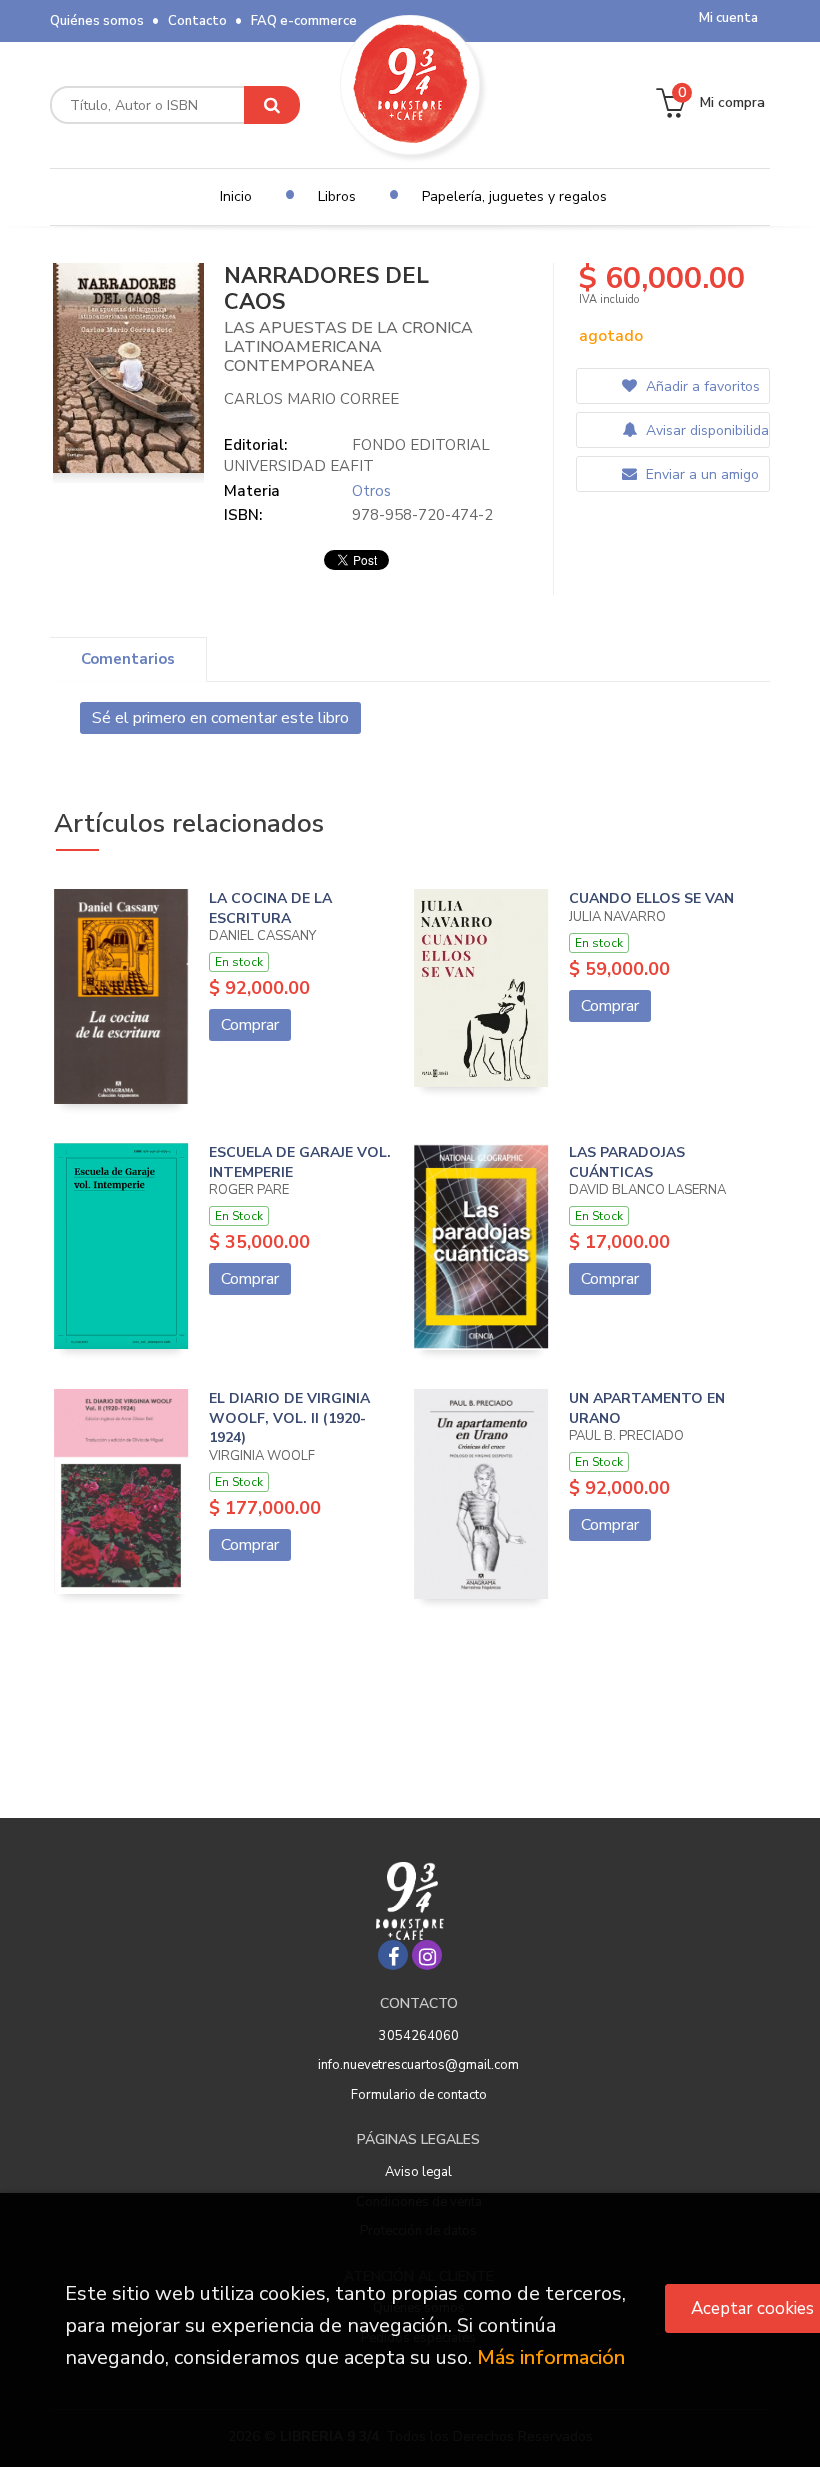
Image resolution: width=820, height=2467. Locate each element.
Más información (551, 2357)
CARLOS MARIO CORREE (311, 399)
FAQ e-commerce (304, 21)
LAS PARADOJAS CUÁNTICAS (627, 1162)
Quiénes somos (97, 21)
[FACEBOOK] (393, 1955)
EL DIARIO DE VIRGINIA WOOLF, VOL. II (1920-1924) (289, 1418)
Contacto (197, 21)
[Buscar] (272, 105)
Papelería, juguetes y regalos (514, 196)
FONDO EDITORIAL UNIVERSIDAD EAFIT (357, 455)
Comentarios (128, 659)
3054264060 (419, 2036)
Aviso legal (418, 2172)
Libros (337, 196)
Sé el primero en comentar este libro (220, 718)
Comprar (250, 1025)
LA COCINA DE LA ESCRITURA (270, 908)
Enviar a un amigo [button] (700, 474)
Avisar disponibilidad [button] (705, 430)
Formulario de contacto (419, 2095)
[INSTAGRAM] (427, 1955)
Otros (371, 491)
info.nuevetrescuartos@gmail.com (418, 2065)
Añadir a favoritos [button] (701, 386)
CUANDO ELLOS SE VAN (651, 898)
